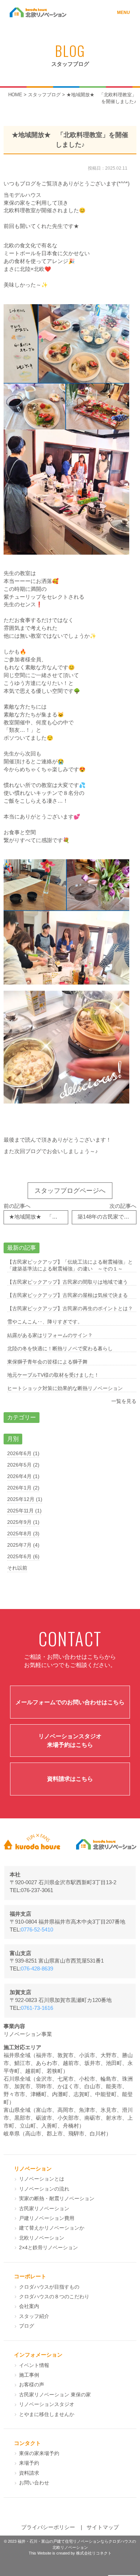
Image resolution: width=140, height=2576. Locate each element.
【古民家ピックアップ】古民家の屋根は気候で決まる (67, 1295)
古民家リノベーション (44, 2209)
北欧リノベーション (42, 2238)
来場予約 (29, 2463)
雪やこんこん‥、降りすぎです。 (45, 1322)
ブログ (27, 2326)
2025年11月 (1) (24, 1511)
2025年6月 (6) (23, 1556)
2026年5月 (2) (23, 1465)
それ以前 (17, 1568)
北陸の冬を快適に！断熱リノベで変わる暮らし (60, 1348)
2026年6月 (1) (23, 1453)
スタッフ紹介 (34, 2316)
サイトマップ (103, 2527)
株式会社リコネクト (94, 2553)
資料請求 (29, 2473)
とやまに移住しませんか (47, 2414)
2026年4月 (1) (23, 1476)
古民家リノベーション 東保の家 (55, 2395)
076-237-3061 (37, 1890)
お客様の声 (32, 2385)
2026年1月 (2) (23, 1488)
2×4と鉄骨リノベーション (48, 2248)
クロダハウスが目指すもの (49, 2287)
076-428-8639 (37, 1969)
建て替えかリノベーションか (52, 2228)
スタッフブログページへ (70, 1191)
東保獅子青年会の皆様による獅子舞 (47, 1362)
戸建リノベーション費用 (47, 2218)
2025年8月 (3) (23, 1534)
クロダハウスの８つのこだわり (54, 2297)
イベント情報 (34, 2365)
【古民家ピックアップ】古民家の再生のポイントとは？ (70, 1308)
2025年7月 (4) (23, 1545)
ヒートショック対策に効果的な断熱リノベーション (65, 1388)
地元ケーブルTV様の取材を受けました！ (53, 1375)
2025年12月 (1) (25, 1499)
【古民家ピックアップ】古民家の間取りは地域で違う (67, 1282)
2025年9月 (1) (23, 1522)
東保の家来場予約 (39, 2453)
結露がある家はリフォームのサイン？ (50, 1335)
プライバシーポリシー (48, 2527)
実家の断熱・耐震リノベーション (57, 2199)
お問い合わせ (34, 2483)
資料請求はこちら (70, 1779)
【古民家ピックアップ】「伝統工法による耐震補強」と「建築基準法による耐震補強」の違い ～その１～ (70, 1265)
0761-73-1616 (37, 2008)
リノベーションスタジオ (47, 2404)
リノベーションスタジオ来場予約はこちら (70, 1741)
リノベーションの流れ (44, 2189)
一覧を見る (124, 1401)
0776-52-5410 (37, 1930)
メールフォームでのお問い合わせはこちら (70, 1702)
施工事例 (29, 2375)
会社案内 (29, 2306)
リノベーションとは (42, 2179)
